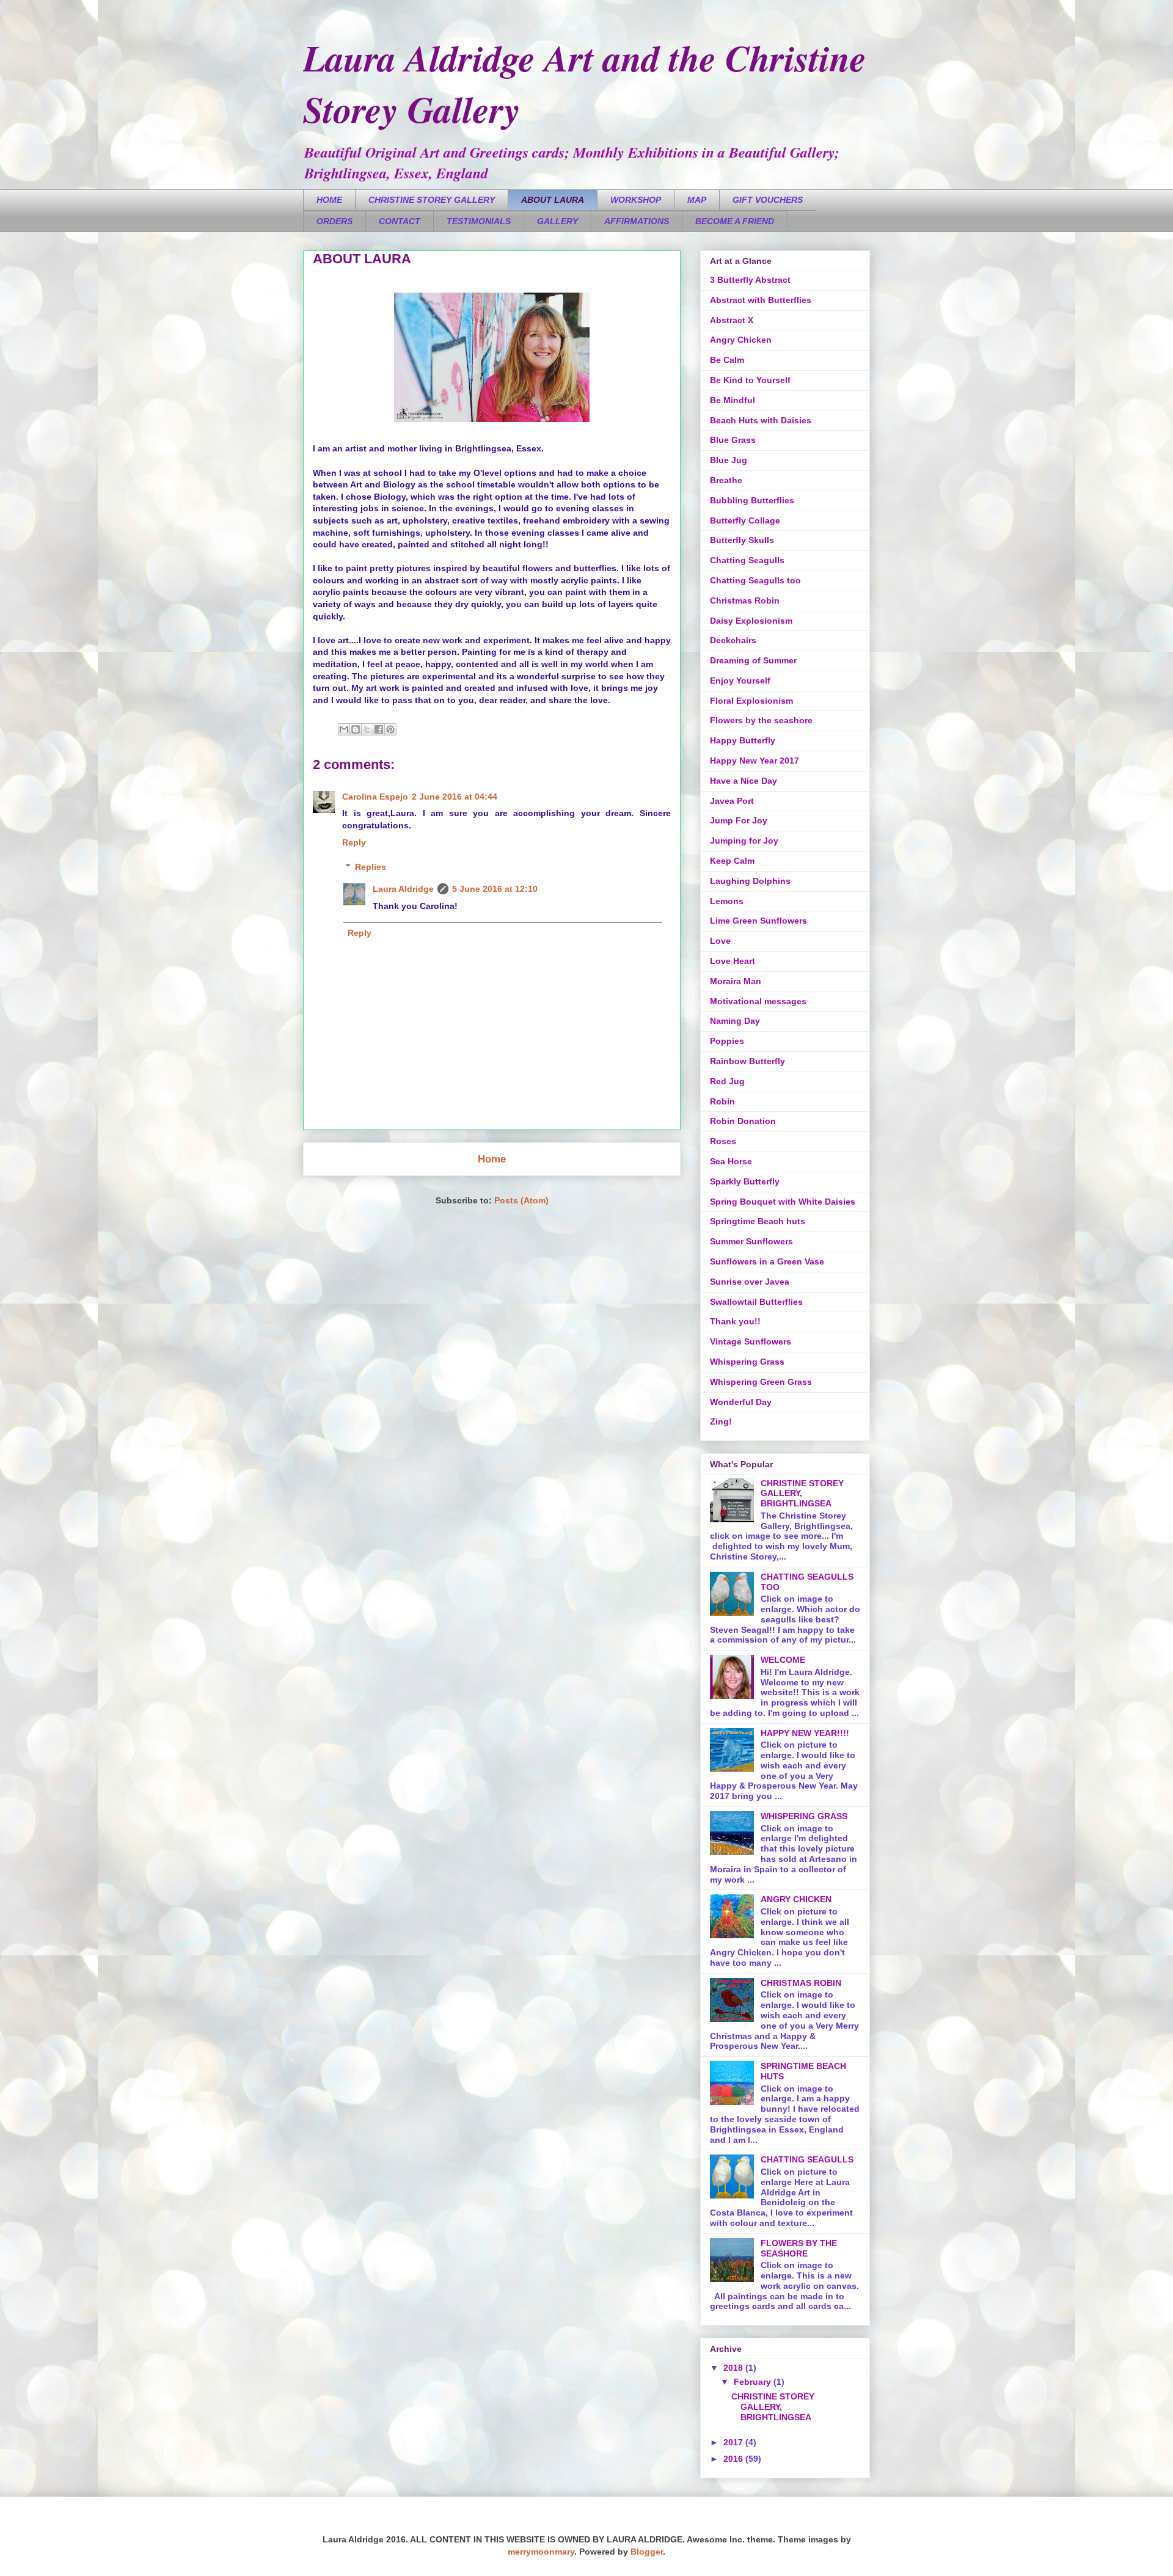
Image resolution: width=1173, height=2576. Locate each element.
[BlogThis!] (356, 729)
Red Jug (727, 1081)
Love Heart (733, 961)
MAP (697, 200)
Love (720, 941)
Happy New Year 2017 (755, 761)
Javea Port (732, 801)
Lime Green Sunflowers (758, 921)
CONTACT (400, 221)
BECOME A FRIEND (735, 221)
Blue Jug (729, 460)
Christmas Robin (745, 600)
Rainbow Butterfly (747, 1061)
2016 (734, 2459)
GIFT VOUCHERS (768, 200)
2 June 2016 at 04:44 (455, 797)
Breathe (726, 480)
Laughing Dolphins (750, 881)
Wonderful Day (741, 1402)
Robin (722, 1101)
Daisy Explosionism (751, 621)
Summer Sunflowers (751, 1241)
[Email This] (344, 729)
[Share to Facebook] (379, 729)
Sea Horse (731, 1161)
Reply (354, 842)
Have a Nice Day (744, 781)
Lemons (727, 901)
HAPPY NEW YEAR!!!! (805, 1733)
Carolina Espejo (375, 797)
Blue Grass (733, 440)
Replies (371, 867)
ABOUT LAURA (553, 200)
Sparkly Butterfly (745, 1181)
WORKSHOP (636, 200)
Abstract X (732, 320)
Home (492, 1159)
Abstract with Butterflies (761, 300)
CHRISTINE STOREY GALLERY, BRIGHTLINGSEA (773, 2407)
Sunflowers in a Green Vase (767, 1261)
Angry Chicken (741, 340)
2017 (734, 2442)
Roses (723, 1141)
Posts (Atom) (521, 1200)
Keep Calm (732, 861)
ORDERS (334, 221)
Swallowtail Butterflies (756, 1302)
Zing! (721, 1421)
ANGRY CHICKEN (796, 1899)
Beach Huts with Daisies (761, 420)
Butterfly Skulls (742, 540)
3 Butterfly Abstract (750, 280)
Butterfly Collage (745, 520)
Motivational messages (758, 1001)
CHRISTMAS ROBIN (801, 1983)
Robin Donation (743, 1121)
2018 (734, 2368)
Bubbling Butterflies (752, 500)
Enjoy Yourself (740, 680)
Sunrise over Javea (750, 1282)
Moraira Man (736, 981)
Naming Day (735, 1021)
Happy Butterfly (743, 740)
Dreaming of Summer (753, 660)
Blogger (647, 2552)
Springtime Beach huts (758, 1221)
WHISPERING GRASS (804, 1816)
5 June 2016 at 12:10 (495, 889)
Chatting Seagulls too (755, 580)
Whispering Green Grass (761, 1382)
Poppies (727, 1041)
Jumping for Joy (744, 841)
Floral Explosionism (751, 701)
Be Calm (727, 360)
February (754, 2382)
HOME (329, 200)
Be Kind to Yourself (750, 380)
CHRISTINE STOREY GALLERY (432, 200)
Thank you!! (735, 1321)
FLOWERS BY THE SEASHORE (799, 2248)
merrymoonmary (541, 2552)
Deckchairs (733, 640)
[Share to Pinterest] (390, 729)
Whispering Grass (747, 1362)
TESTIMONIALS (479, 221)
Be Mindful (733, 400)
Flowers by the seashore (761, 720)
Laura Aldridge (403, 889)
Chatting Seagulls (747, 560)
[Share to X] (367, 729)
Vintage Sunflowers (751, 1341)
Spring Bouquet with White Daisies (783, 1202)
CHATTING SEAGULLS (807, 2159)
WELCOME (783, 1660)
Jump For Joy (739, 820)
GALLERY (557, 221)
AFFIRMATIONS (637, 221)
